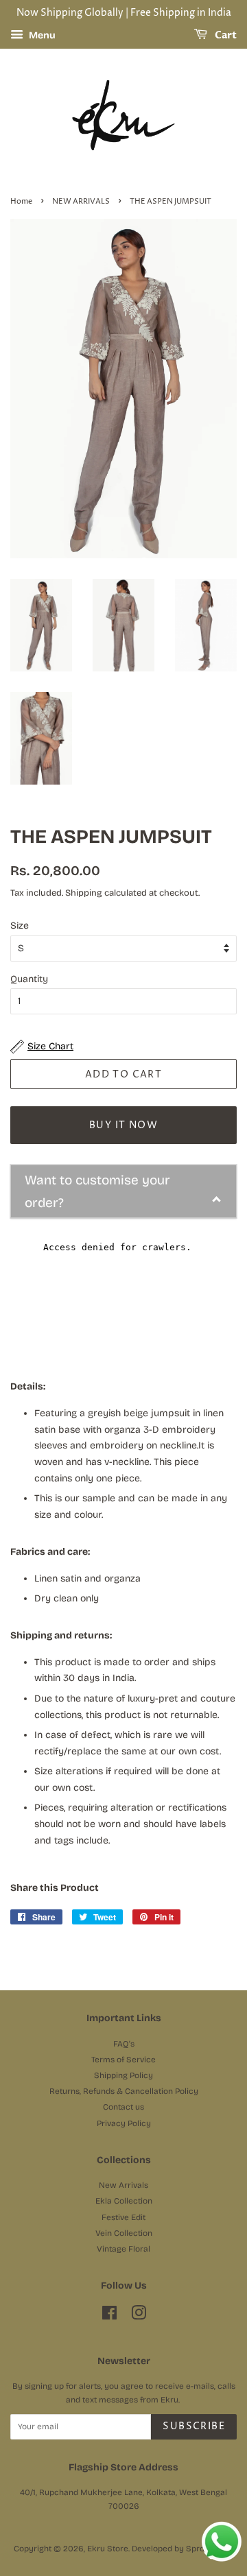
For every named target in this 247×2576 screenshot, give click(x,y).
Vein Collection (124, 2233)
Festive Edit (123, 2217)
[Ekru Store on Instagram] (139, 2316)
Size (20, 926)
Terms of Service (123, 2060)
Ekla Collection (124, 2201)
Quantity (29, 979)
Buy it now (123, 1125)
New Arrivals (123, 2185)
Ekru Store (108, 2549)
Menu (41, 35)
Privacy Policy (124, 2123)
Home (21, 202)
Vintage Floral (123, 2249)
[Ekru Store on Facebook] (109, 2316)
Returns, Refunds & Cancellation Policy (124, 2091)
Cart (225, 35)
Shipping (84, 893)
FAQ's (124, 2044)
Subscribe (194, 2426)
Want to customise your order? (97, 1191)
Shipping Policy (123, 2075)
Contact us (123, 2107)
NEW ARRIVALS (81, 202)
